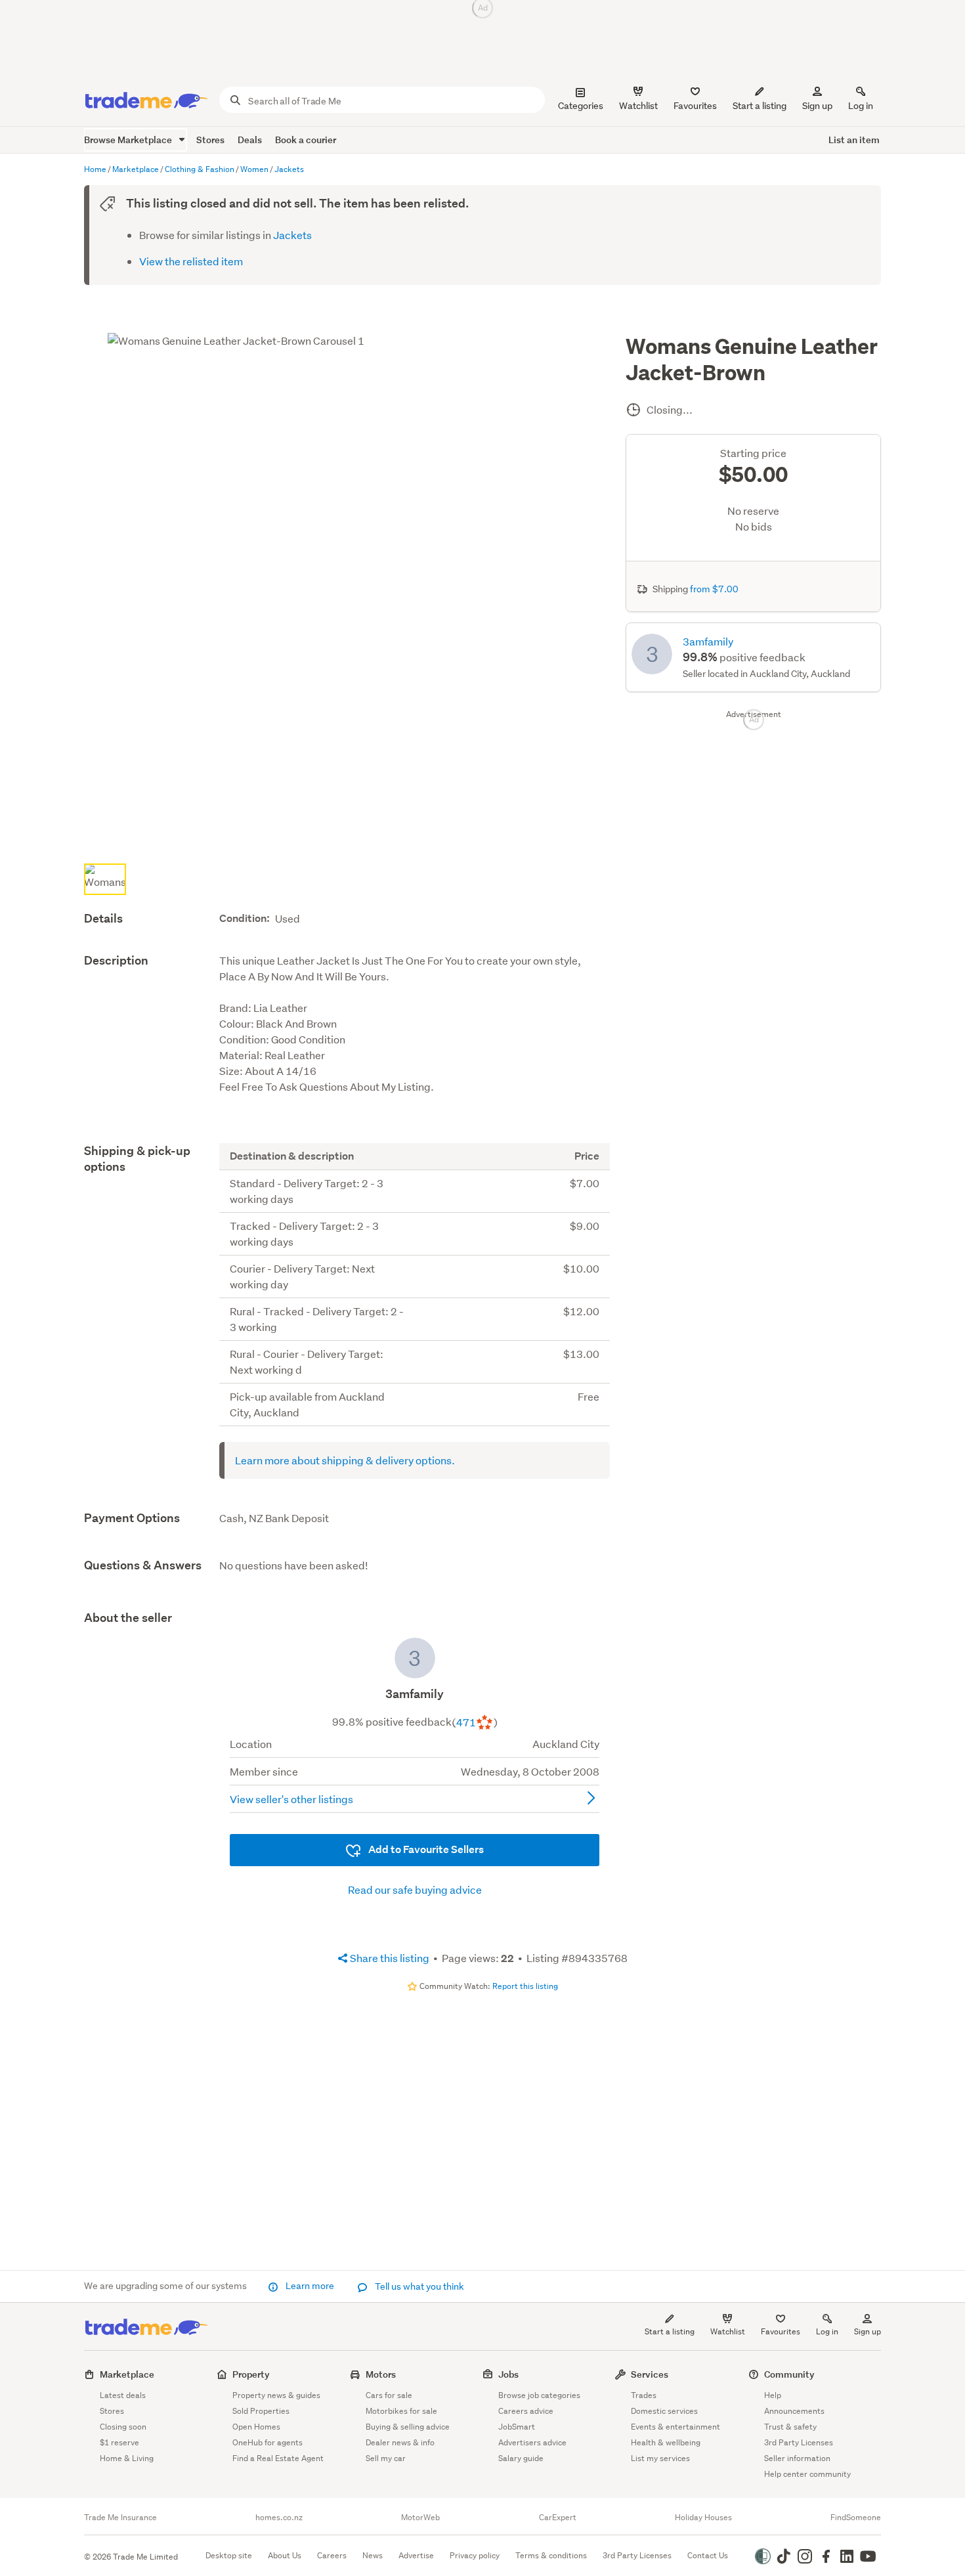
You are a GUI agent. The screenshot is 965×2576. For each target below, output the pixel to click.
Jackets (292, 235)
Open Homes (256, 2427)
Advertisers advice (532, 2442)
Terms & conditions (551, 2555)
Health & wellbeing (666, 2442)
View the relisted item (191, 261)
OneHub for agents (268, 2442)
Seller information (797, 2458)
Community (789, 2374)
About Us (285, 2555)
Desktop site (229, 2555)
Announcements (794, 2411)
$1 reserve (119, 2442)
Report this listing (525, 1986)
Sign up (817, 106)
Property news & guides (276, 2395)
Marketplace (127, 2374)
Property (251, 2374)
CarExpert (558, 2518)
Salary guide (521, 2458)
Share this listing (389, 1958)
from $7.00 (714, 589)
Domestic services (664, 2411)
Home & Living (127, 2458)
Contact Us (708, 2555)
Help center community (807, 2474)
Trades (644, 2395)
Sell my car (386, 2458)
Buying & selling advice (408, 2427)
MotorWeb (420, 2518)
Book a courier (306, 140)
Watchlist (728, 2331)
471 (466, 1722)
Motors (381, 2374)
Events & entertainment (675, 2427)
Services (650, 2374)
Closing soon (123, 2427)
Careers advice (526, 2411)
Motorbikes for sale (401, 2411)
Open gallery (354, 837)
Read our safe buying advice (415, 1889)
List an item (854, 140)
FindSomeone (856, 2518)
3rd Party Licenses (799, 2442)
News (373, 2555)
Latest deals (123, 2395)
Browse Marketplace (129, 140)
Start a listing (670, 2331)
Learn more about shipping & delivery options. (345, 1460)
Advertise (416, 2555)
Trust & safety (790, 2427)
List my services (660, 2458)
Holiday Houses (703, 2518)
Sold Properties (261, 2411)
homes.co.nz (279, 2518)
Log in (861, 106)
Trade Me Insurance (120, 2518)
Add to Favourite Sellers (425, 1849)
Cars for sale (389, 2395)
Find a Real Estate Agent (278, 2458)
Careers (332, 2555)
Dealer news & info (400, 2442)
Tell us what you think (418, 2286)
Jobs (508, 2374)
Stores (210, 140)
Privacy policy (475, 2555)
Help (773, 2395)
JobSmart (517, 2427)
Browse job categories (539, 2395)
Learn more (310, 2286)
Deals (250, 140)
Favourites (781, 2331)
